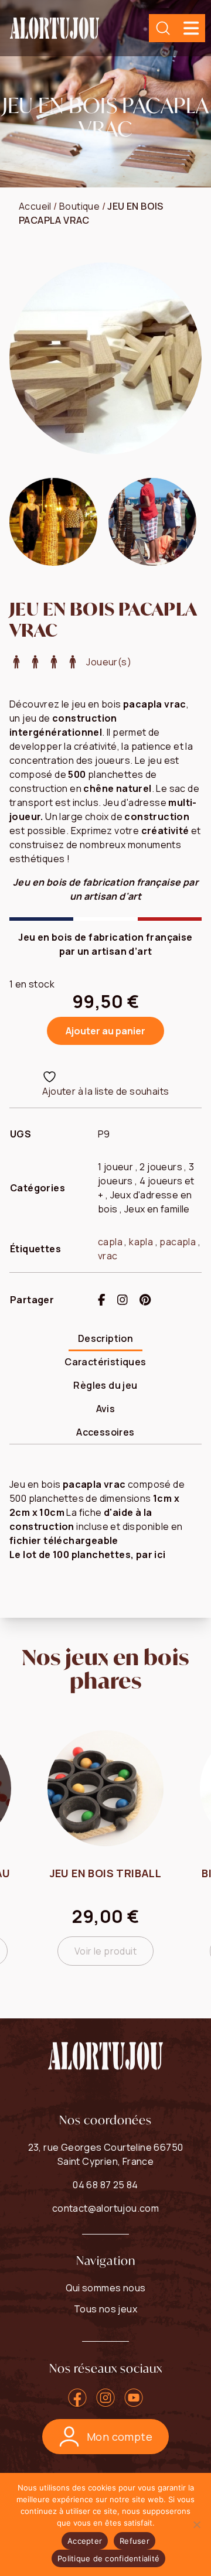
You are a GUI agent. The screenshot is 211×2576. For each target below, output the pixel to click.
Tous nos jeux (105, 2309)
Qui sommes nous (106, 2288)
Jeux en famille (157, 1209)
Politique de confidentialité (108, 2558)
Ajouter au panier (105, 1031)
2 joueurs (161, 1167)
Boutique (79, 206)
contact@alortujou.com (105, 2208)
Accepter (85, 2541)
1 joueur (115, 1167)
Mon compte (120, 2437)
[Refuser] (196, 2524)
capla (110, 1242)
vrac (108, 1256)
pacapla (178, 1242)
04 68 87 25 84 (105, 2185)
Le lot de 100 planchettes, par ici (88, 1555)
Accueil (35, 206)
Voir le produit (105, 1951)
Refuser (135, 2541)
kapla (141, 1242)
